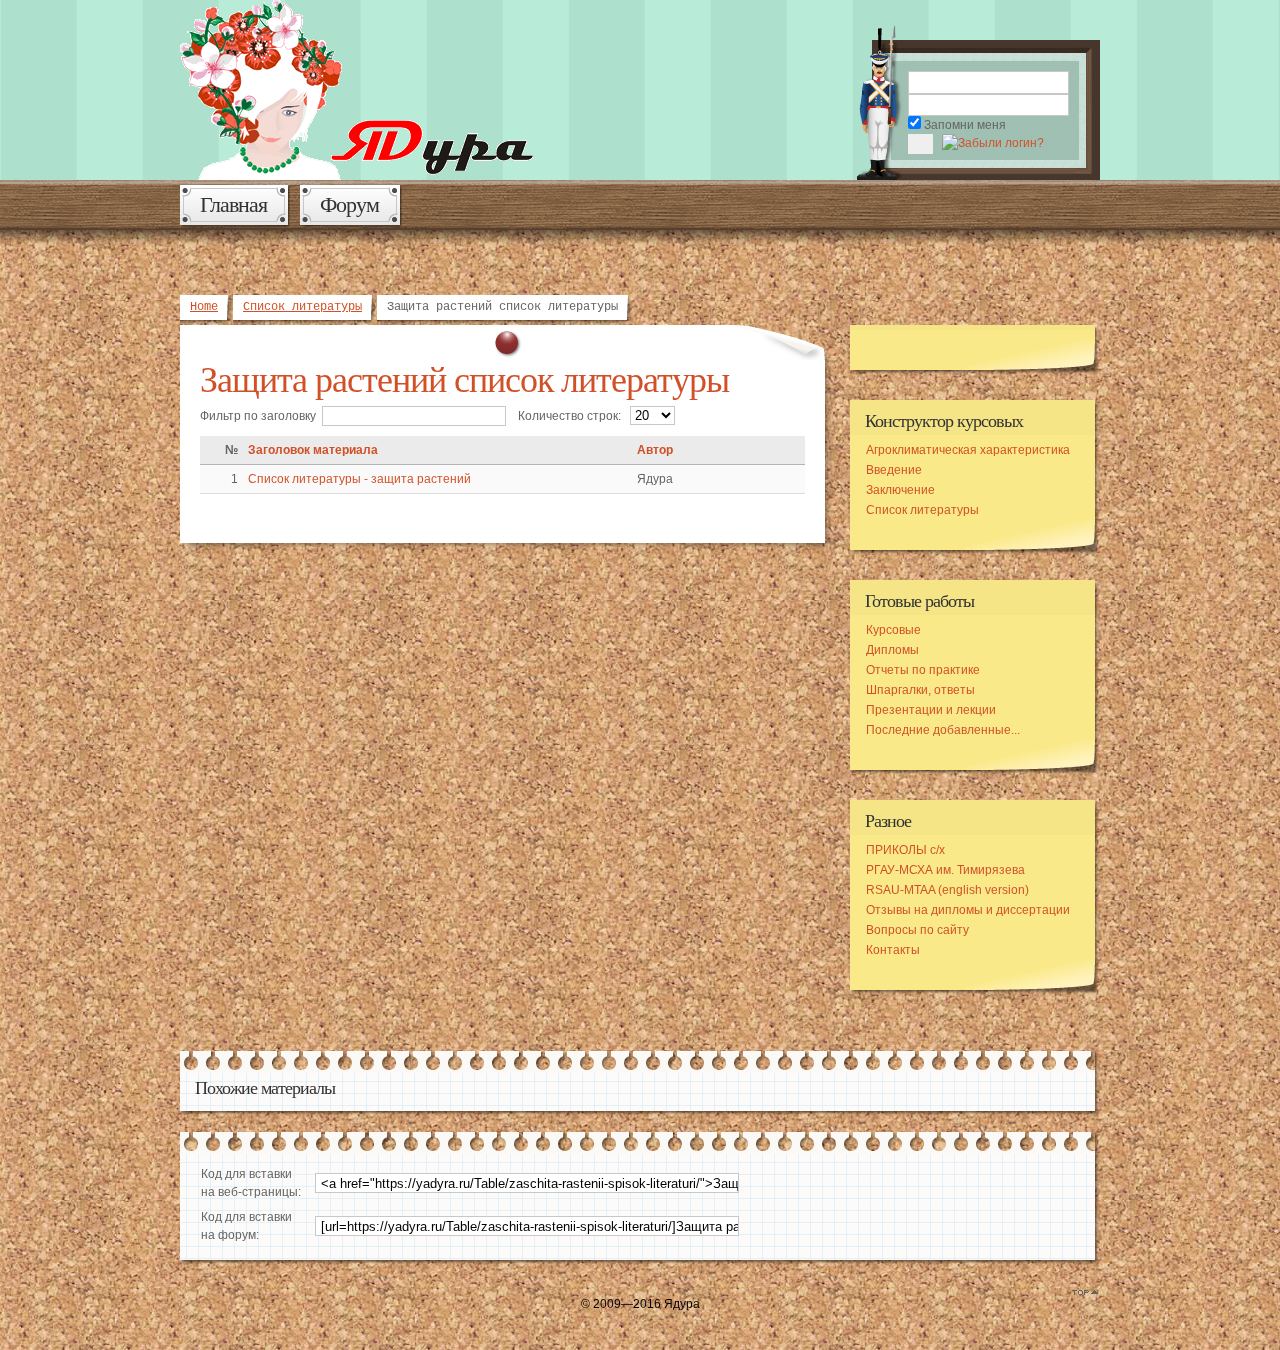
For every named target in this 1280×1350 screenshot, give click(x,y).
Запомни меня (965, 125)
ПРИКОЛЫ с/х (905, 850)
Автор (655, 450)
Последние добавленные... (943, 730)
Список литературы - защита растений (359, 479)
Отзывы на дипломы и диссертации (968, 910)
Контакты (893, 950)
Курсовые (893, 630)
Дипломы (892, 650)
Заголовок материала (313, 450)
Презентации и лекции (931, 710)
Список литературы (302, 307)
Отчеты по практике (923, 670)
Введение (894, 470)
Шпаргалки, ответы (920, 690)
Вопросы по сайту (917, 930)
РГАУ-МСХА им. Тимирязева (945, 870)
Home (204, 307)
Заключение (900, 490)
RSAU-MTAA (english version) (947, 890)
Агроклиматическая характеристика (968, 450)
